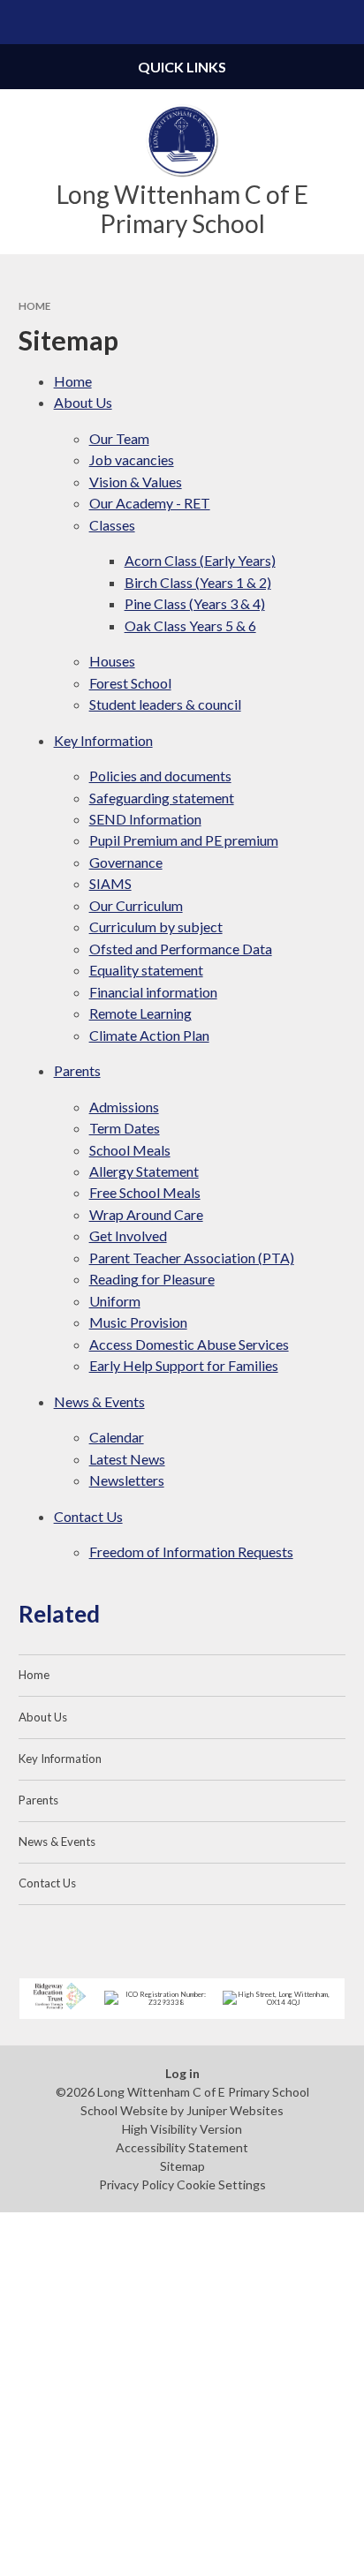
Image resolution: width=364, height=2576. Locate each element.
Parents (77, 1070)
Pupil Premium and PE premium (184, 840)
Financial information (153, 992)
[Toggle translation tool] (299, 22)
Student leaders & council (165, 704)
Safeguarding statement (162, 798)
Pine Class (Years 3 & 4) (195, 603)
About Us (83, 402)
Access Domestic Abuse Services (189, 1344)
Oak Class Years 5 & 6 (190, 625)
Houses (112, 661)
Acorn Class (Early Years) (200, 560)
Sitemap (182, 2166)
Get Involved (128, 1235)
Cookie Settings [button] (221, 2184)
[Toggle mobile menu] (22, 22)
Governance (126, 862)
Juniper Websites (235, 2110)
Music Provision (138, 1322)
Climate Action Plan (149, 1035)
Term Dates (125, 1128)
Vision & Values (136, 482)
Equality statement (146, 970)
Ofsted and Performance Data (181, 949)
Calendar (117, 1437)
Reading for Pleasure (152, 1279)
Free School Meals (145, 1192)
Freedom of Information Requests (191, 1552)
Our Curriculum (136, 905)
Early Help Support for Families (184, 1365)
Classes (112, 525)
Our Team (119, 438)
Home (34, 306)
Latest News (127, 1459)
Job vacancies (132, 459)
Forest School (130, 683)
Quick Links (182, 67)
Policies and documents (160, 776)
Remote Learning (140, 1013)
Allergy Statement (144, 1171)
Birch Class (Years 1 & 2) (198, 582)
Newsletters (127, 1480)
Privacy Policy (136, 2184)
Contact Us (88, 1516)
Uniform (115, 1301)
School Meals (130, 1150)
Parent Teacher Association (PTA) (192, 1258)
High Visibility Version (182, 2129)
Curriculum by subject (156, 926)
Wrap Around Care (146, 1214)
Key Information (103, 740)
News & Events (99, 1401)
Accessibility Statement (182, 2147)
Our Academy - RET (150, 503)
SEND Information (145, 819)
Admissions (124, 1107)
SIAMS (110, 883)
